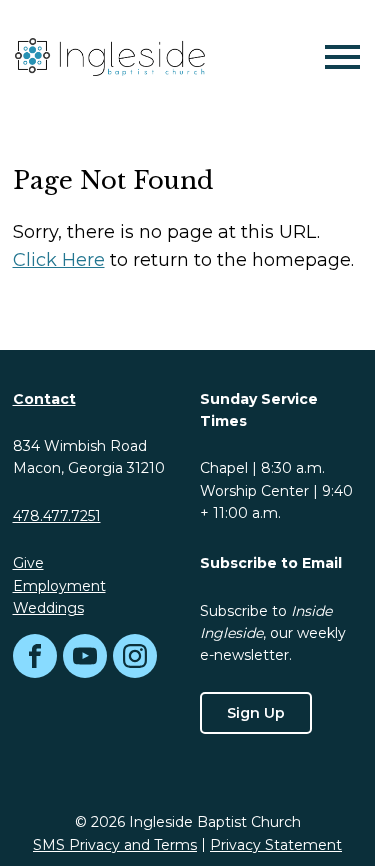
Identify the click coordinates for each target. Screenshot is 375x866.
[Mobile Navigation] (338, 57)
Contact (44, 399)
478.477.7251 (57, 516)
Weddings (48, 608)
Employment (59, 586)
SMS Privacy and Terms (115, 845)
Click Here (59, 260)
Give (28, 563)
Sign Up (256, 713)
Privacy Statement (276, 845)
